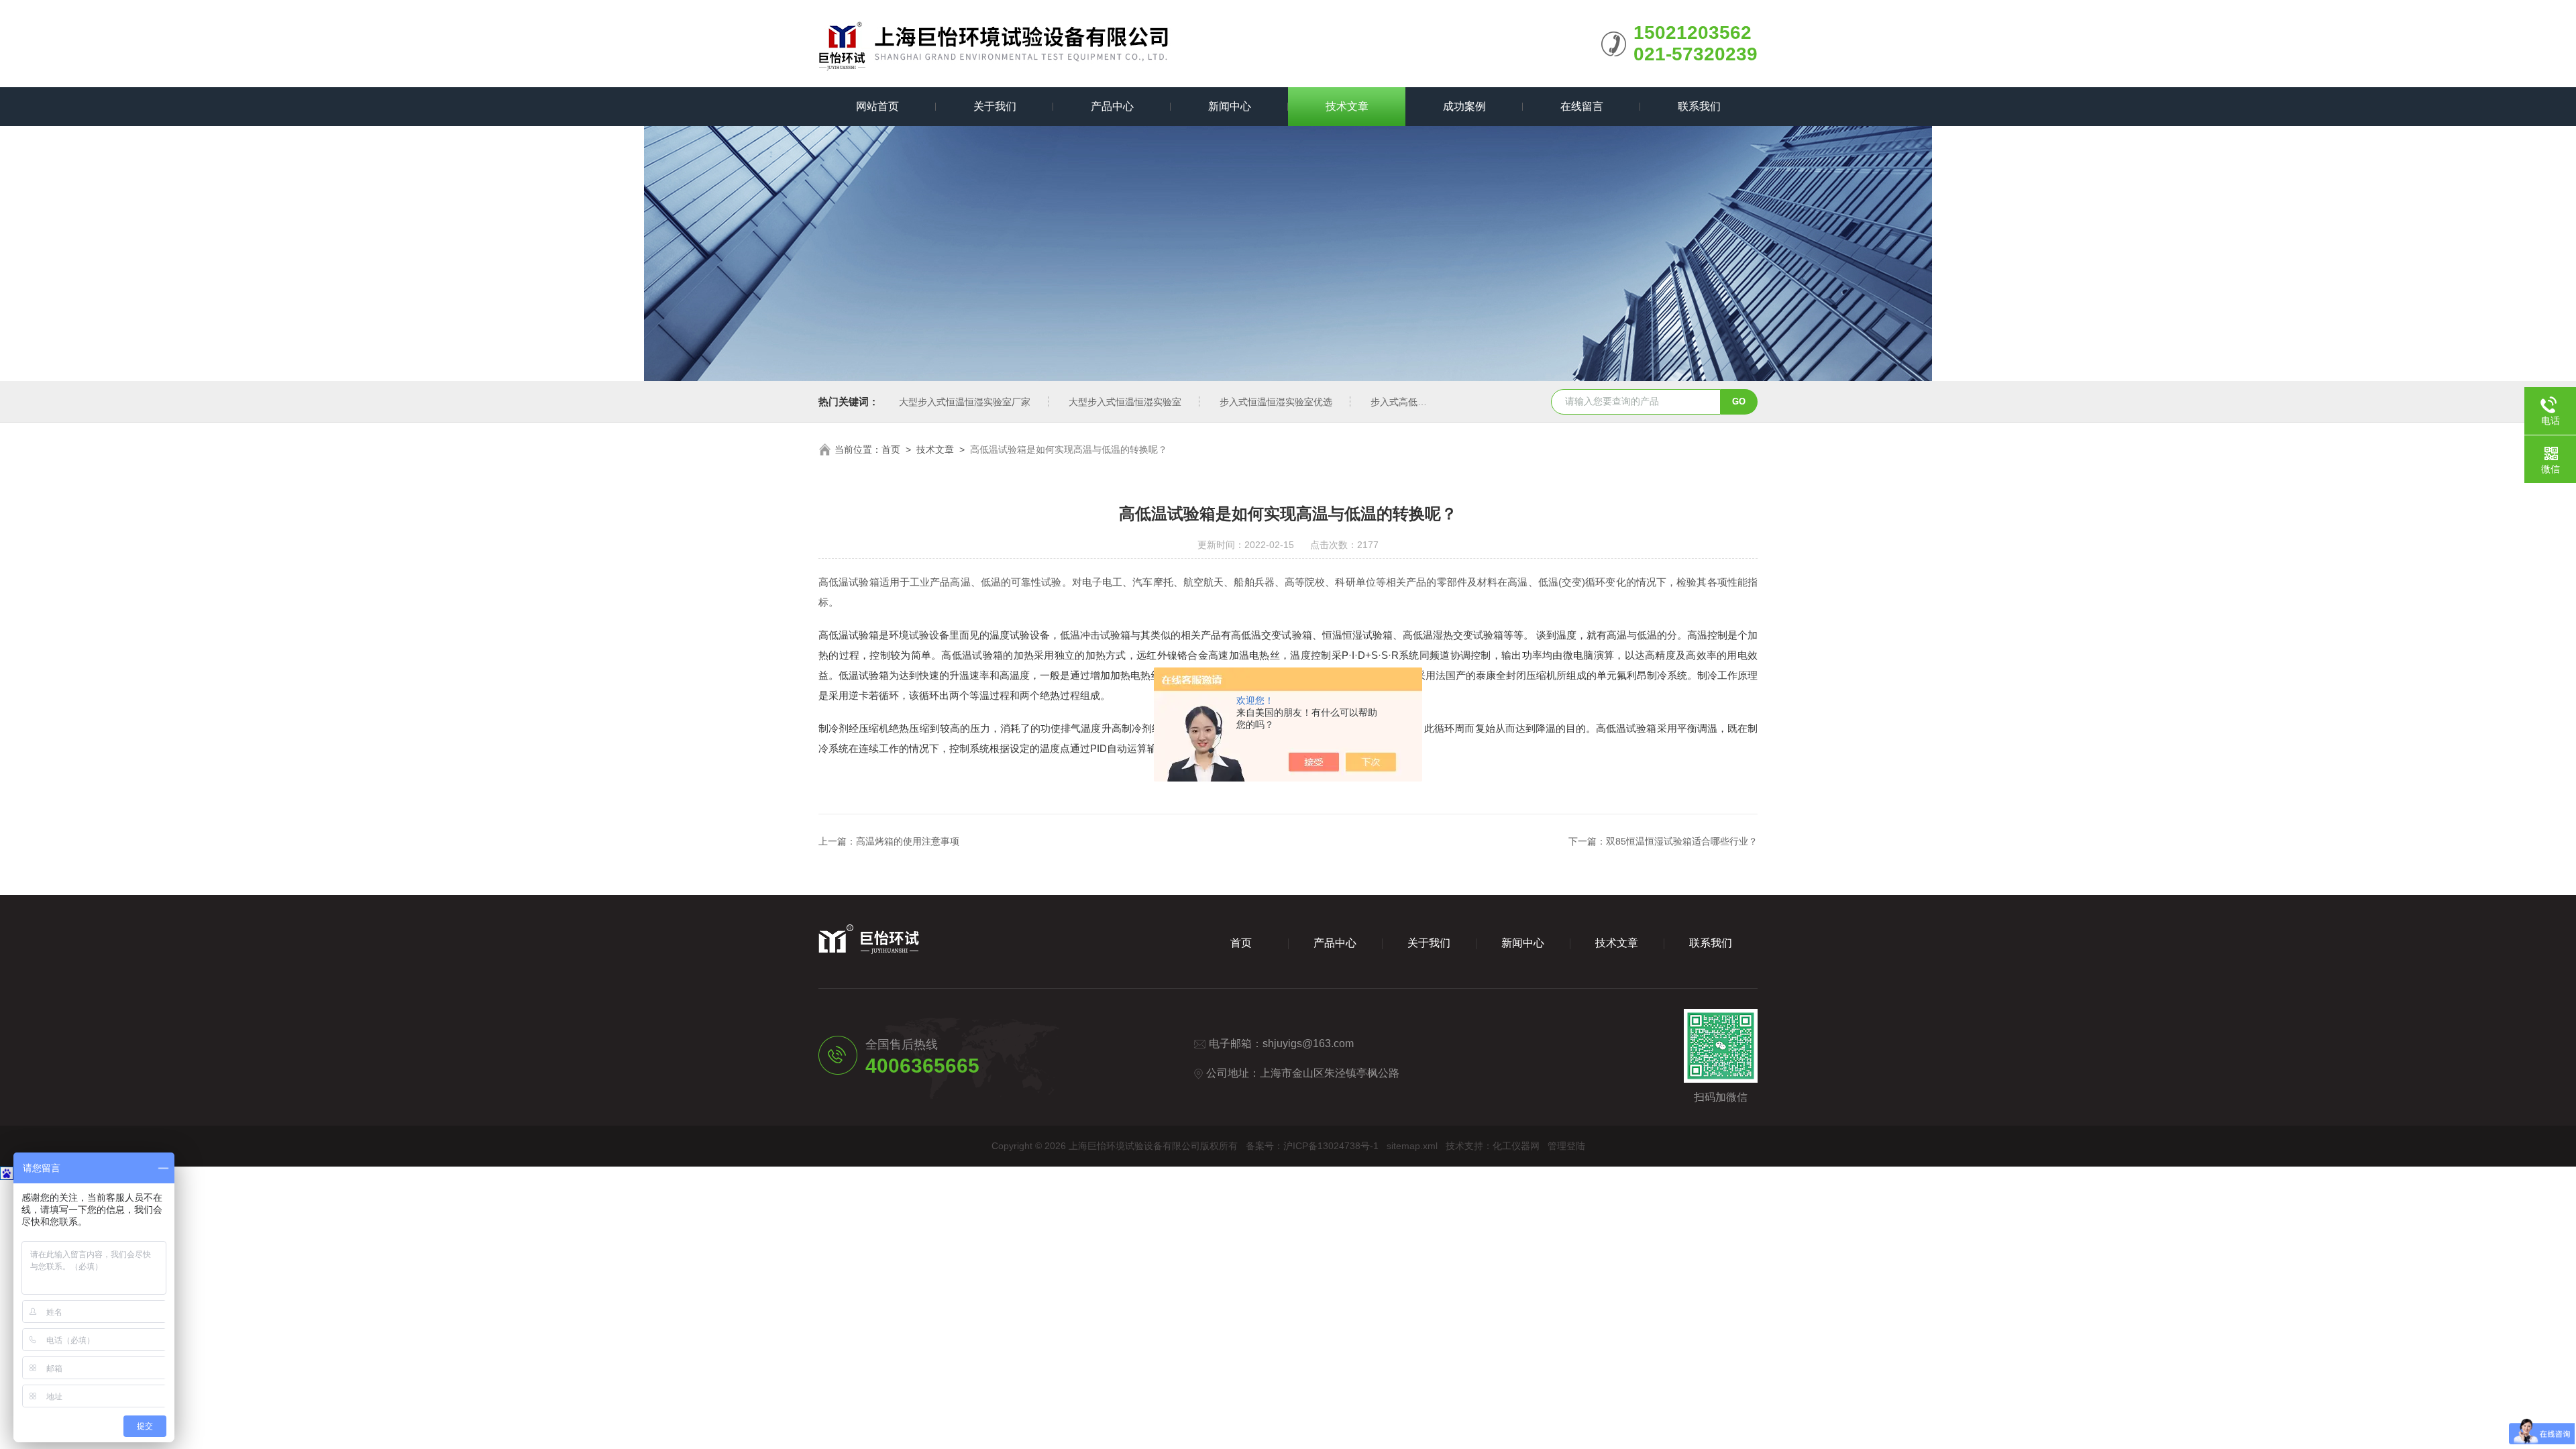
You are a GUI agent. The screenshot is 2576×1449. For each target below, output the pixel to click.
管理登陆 (1566, 1146)
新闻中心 (1230, 106)
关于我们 (995, 106)
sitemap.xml (1412, 1146)
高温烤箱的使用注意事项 (908, 841)
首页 (891, 449)
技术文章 (1347, 106)
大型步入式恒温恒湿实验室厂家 (965, 402)
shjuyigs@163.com (1308, 1043)
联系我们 (1699, 106)
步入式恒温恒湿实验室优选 (1276, 402)
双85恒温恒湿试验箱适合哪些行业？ (1682, 841)
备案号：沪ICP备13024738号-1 (1312, 1146)
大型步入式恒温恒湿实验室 (1125, 402)
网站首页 (877, 106)
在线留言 (1582, 106)
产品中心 (1112, 106)
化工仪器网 (1516, 1146)
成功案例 (1464, 106)
